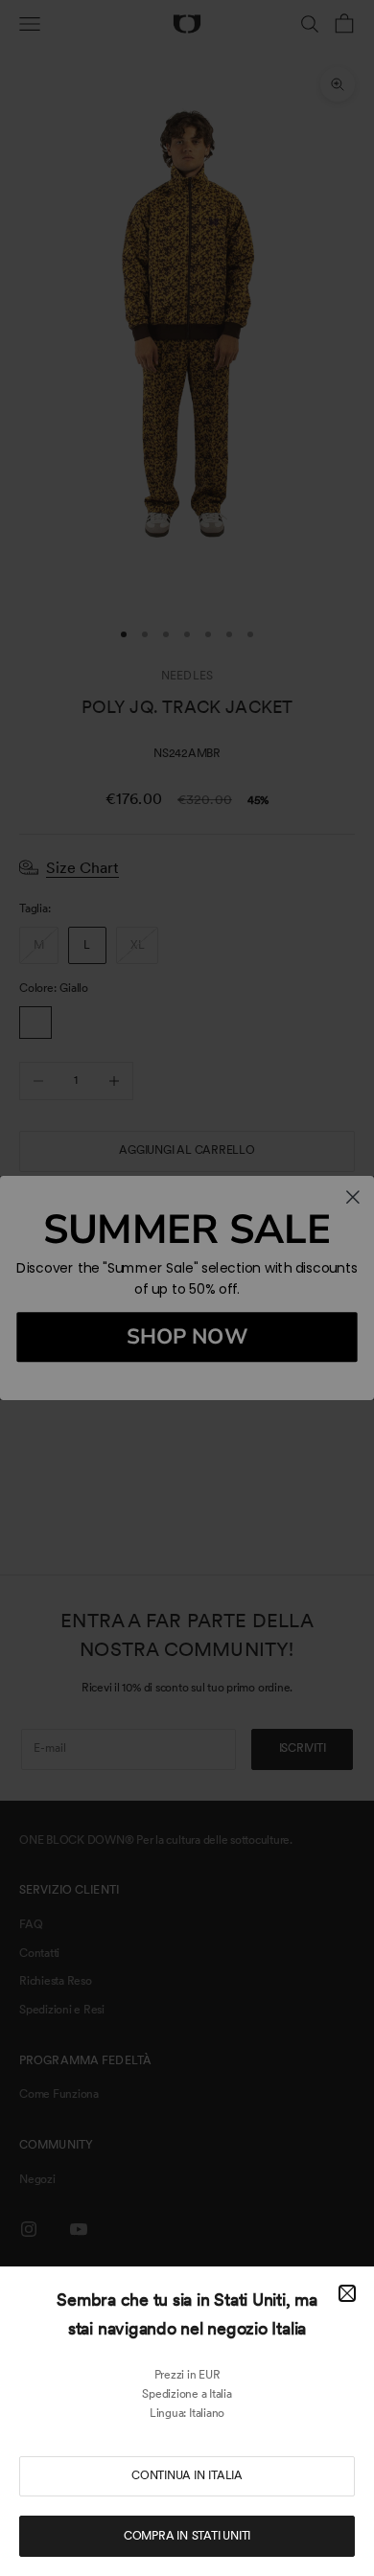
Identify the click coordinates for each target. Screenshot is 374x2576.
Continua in (187, 2475)
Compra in (187, 2536)
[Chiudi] (347, 2293)
